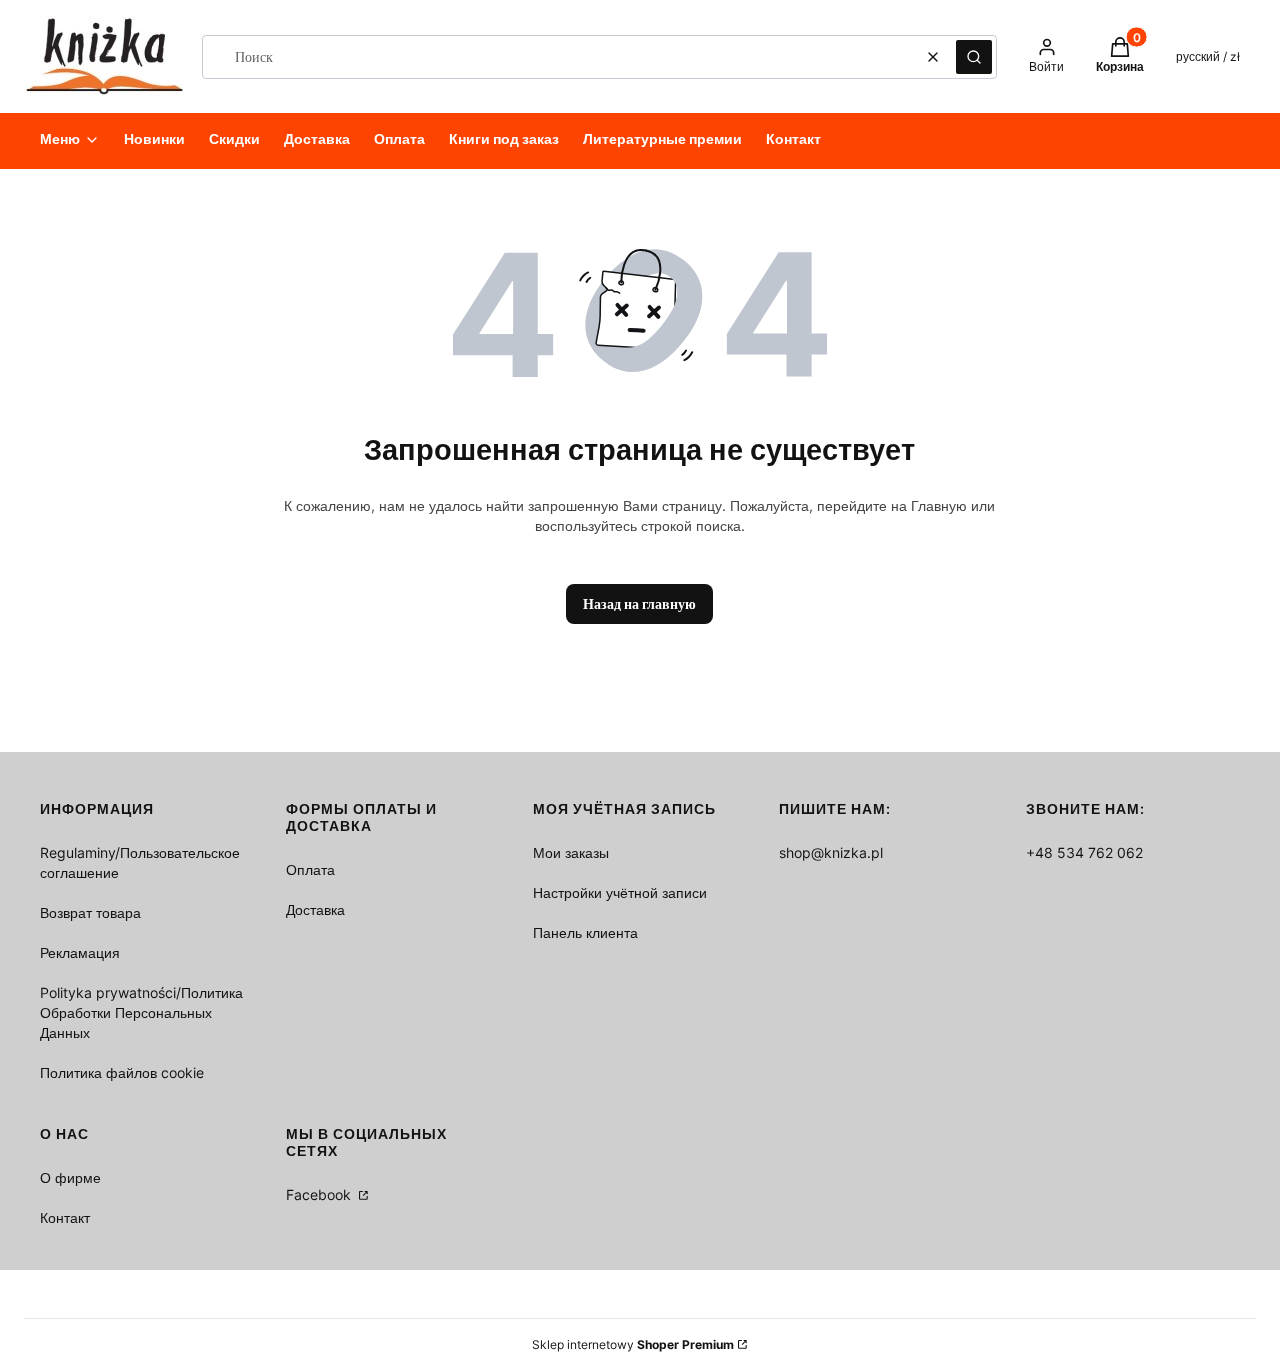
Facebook (320, 1194)
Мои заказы (571, 852)
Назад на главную (639, 603)
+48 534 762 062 (1084, 852)
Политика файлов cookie (122, 1072)
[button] (974, 57)
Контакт (65, 1217)
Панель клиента (585, 932)
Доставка (315, 909)
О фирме (70, 1177)
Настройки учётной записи (620, 892)
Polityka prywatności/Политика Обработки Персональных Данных (141, 1012)
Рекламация (80, 952)
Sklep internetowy (633, 1344)
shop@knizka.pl (831, 852)
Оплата (310, 869)
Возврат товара (90, 912)
